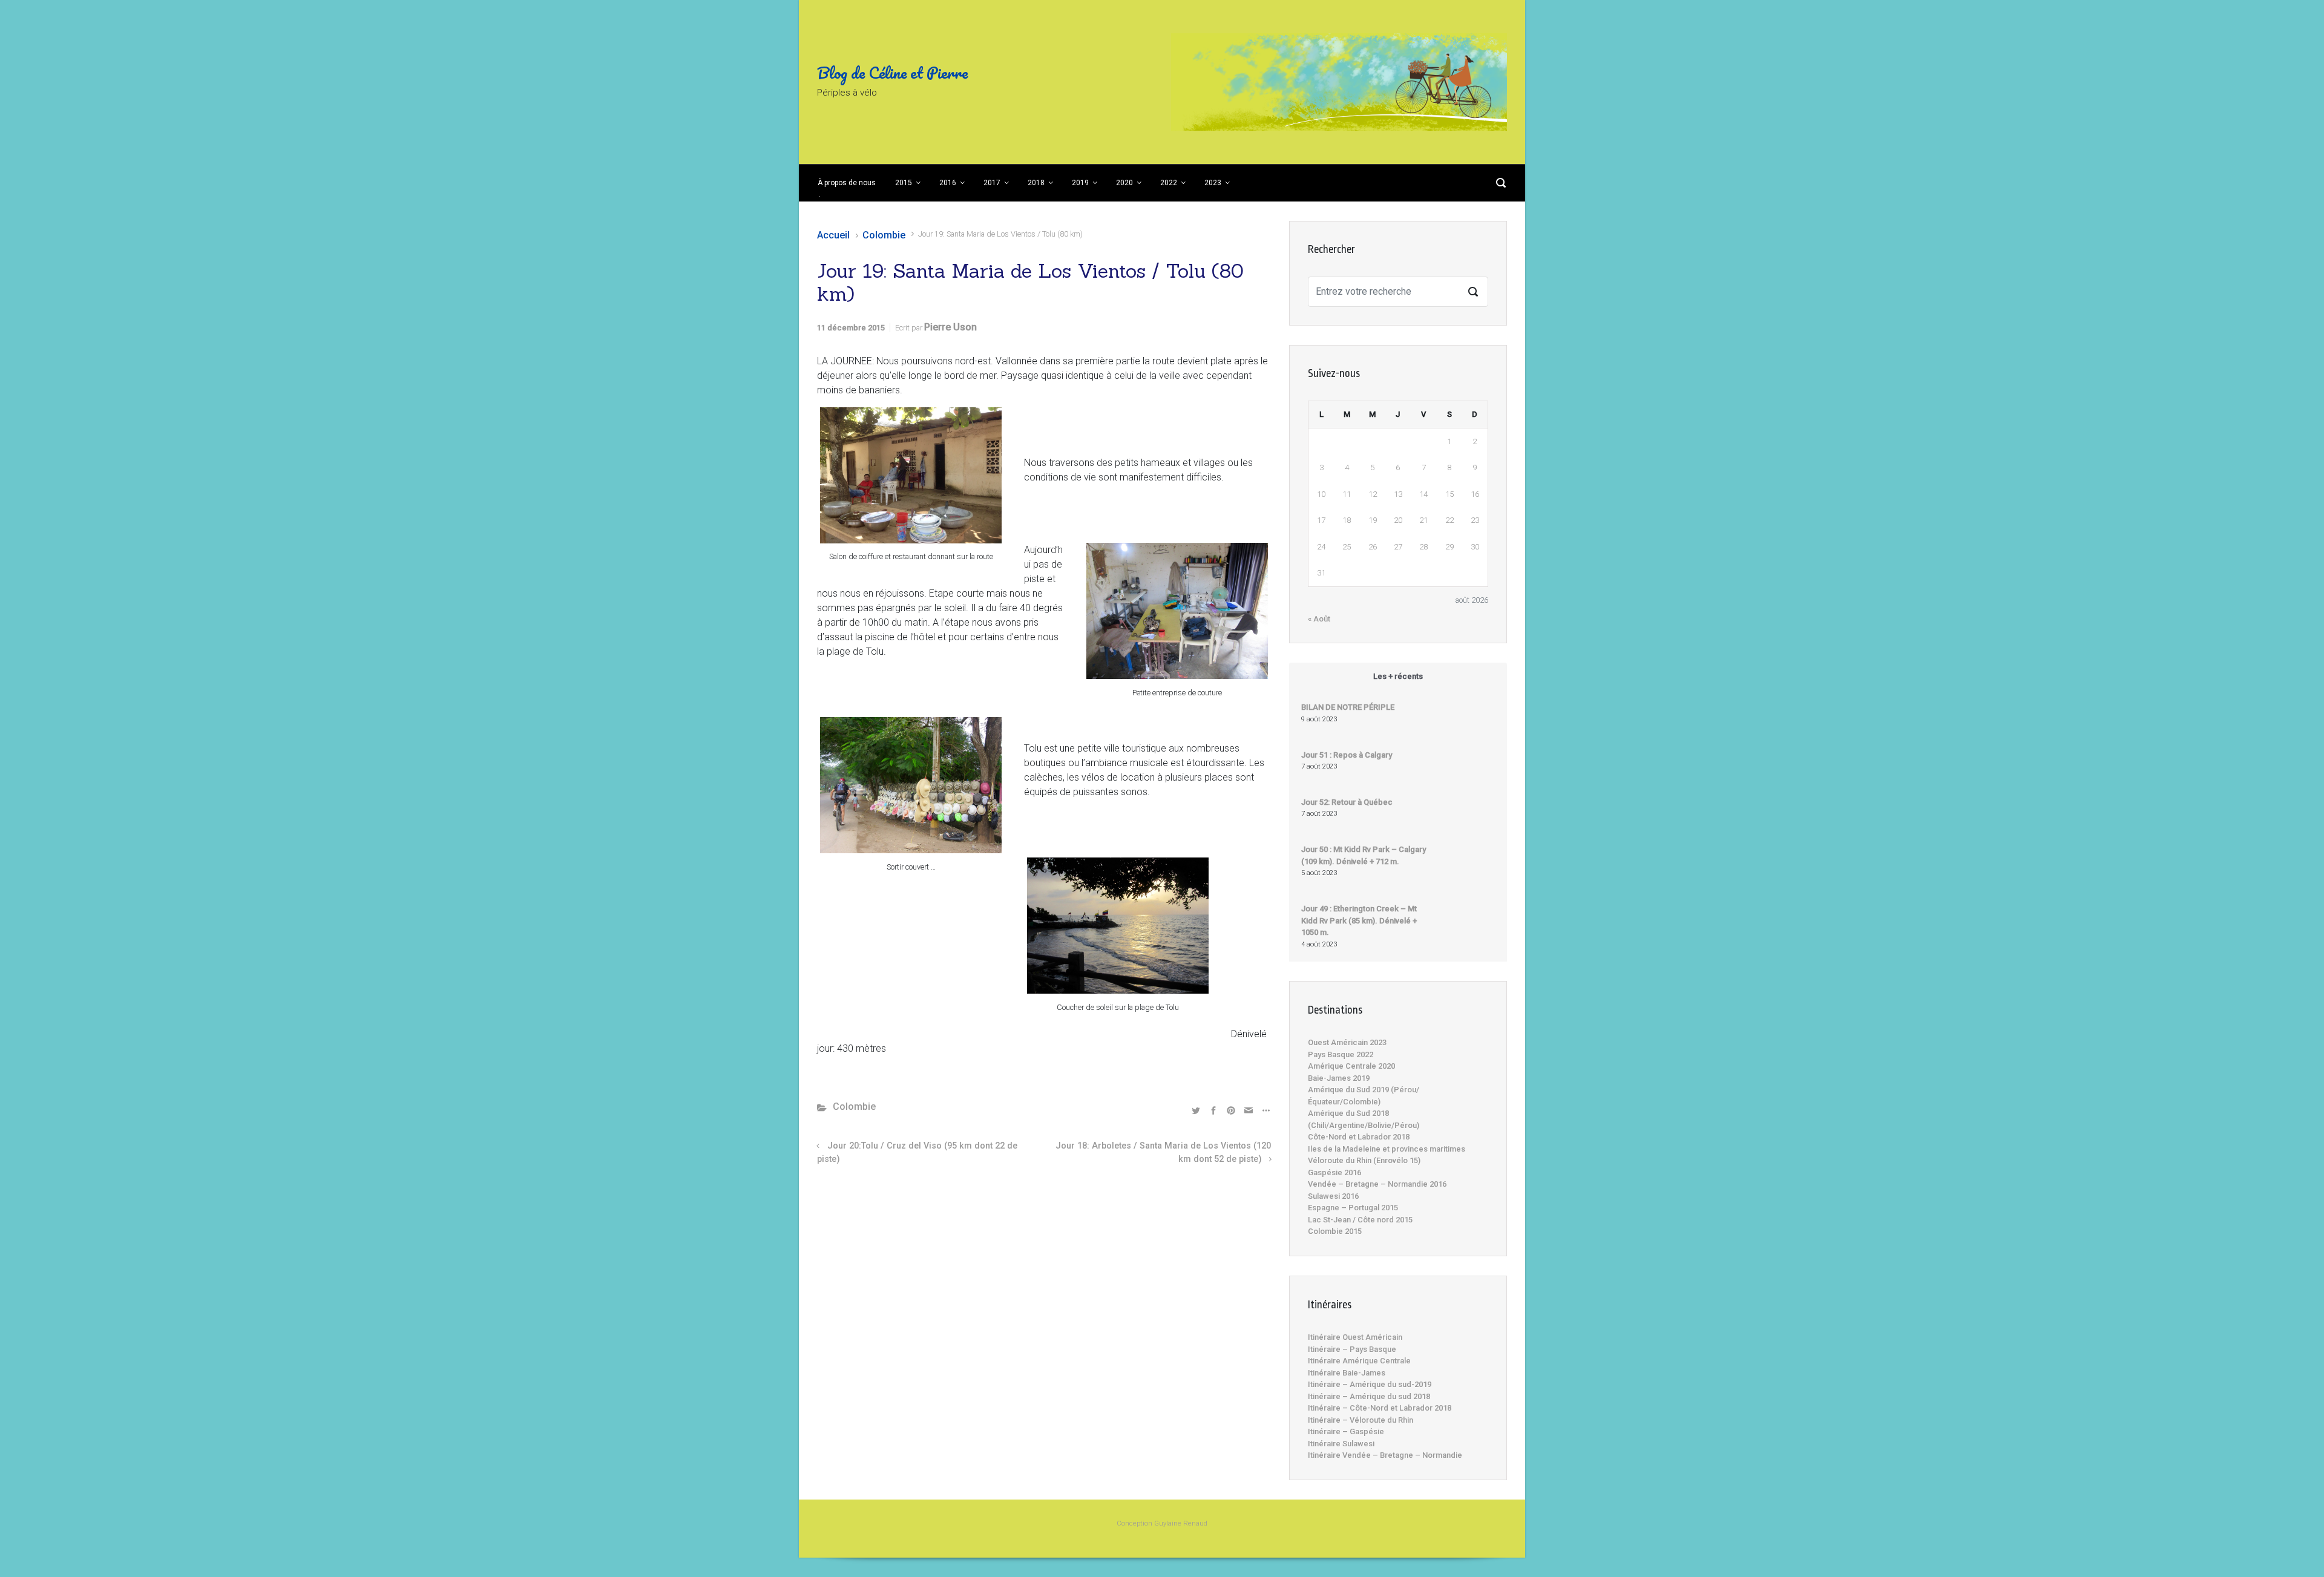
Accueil (833, 235)
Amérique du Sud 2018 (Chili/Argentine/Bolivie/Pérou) (1364, 1119)
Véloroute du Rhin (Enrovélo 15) (1364, 1160)
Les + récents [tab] (1398, 676)
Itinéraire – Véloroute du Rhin (1361, 1420)
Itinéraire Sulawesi (1341, 1444)
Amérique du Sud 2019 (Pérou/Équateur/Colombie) (1364, 1096)
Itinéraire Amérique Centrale (1359, 1361)
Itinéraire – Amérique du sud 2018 (1369, 1396)
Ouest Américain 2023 (1347, 1042)
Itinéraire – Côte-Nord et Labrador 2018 (1380, 1408)
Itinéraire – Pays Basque (1352, 1349)
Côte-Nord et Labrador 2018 (1359, 1137)
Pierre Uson (950, 327)
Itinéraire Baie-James (1347, 1373)
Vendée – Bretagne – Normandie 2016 (1377, 1184)
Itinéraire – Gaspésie (1346, 1431)
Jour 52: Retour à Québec (1347, 802)
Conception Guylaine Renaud (1162, 1523)
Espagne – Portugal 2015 (1353, 1208)
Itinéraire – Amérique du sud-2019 (1370, 1384)
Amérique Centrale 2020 (1351, 1066)
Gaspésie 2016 (1334, 1172)
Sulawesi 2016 (1333, 1196)
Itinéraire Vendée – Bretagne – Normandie (1385, 1455)
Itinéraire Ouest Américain (1355, 1337)
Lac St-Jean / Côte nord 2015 (1360, 1220)
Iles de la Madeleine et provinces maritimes (1387, 1149)
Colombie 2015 (1335, 1231)
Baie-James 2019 (1339, 1078)
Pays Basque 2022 (1341, 1054)
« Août (1319, 619)
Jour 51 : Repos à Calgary (1347, 755)
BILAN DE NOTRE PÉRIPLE (1348, 707)
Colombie (884, 235)
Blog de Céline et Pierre (892, 73)
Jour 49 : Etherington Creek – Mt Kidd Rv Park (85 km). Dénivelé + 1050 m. (1359, 920)
